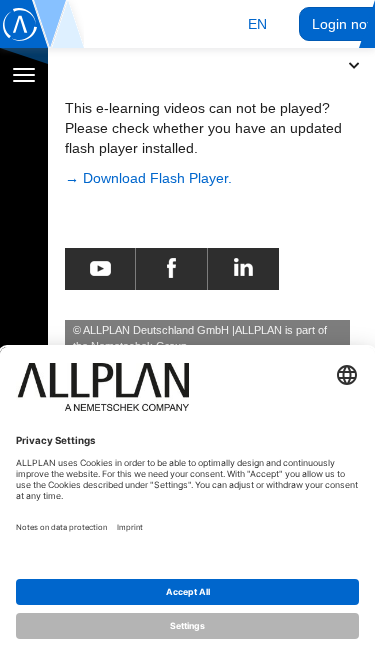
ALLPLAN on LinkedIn (243, 269)
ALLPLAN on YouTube (100, 269)
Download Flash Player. (157, 178)
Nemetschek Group (139, 346)
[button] (257, 24)
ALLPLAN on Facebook (171, 269)
